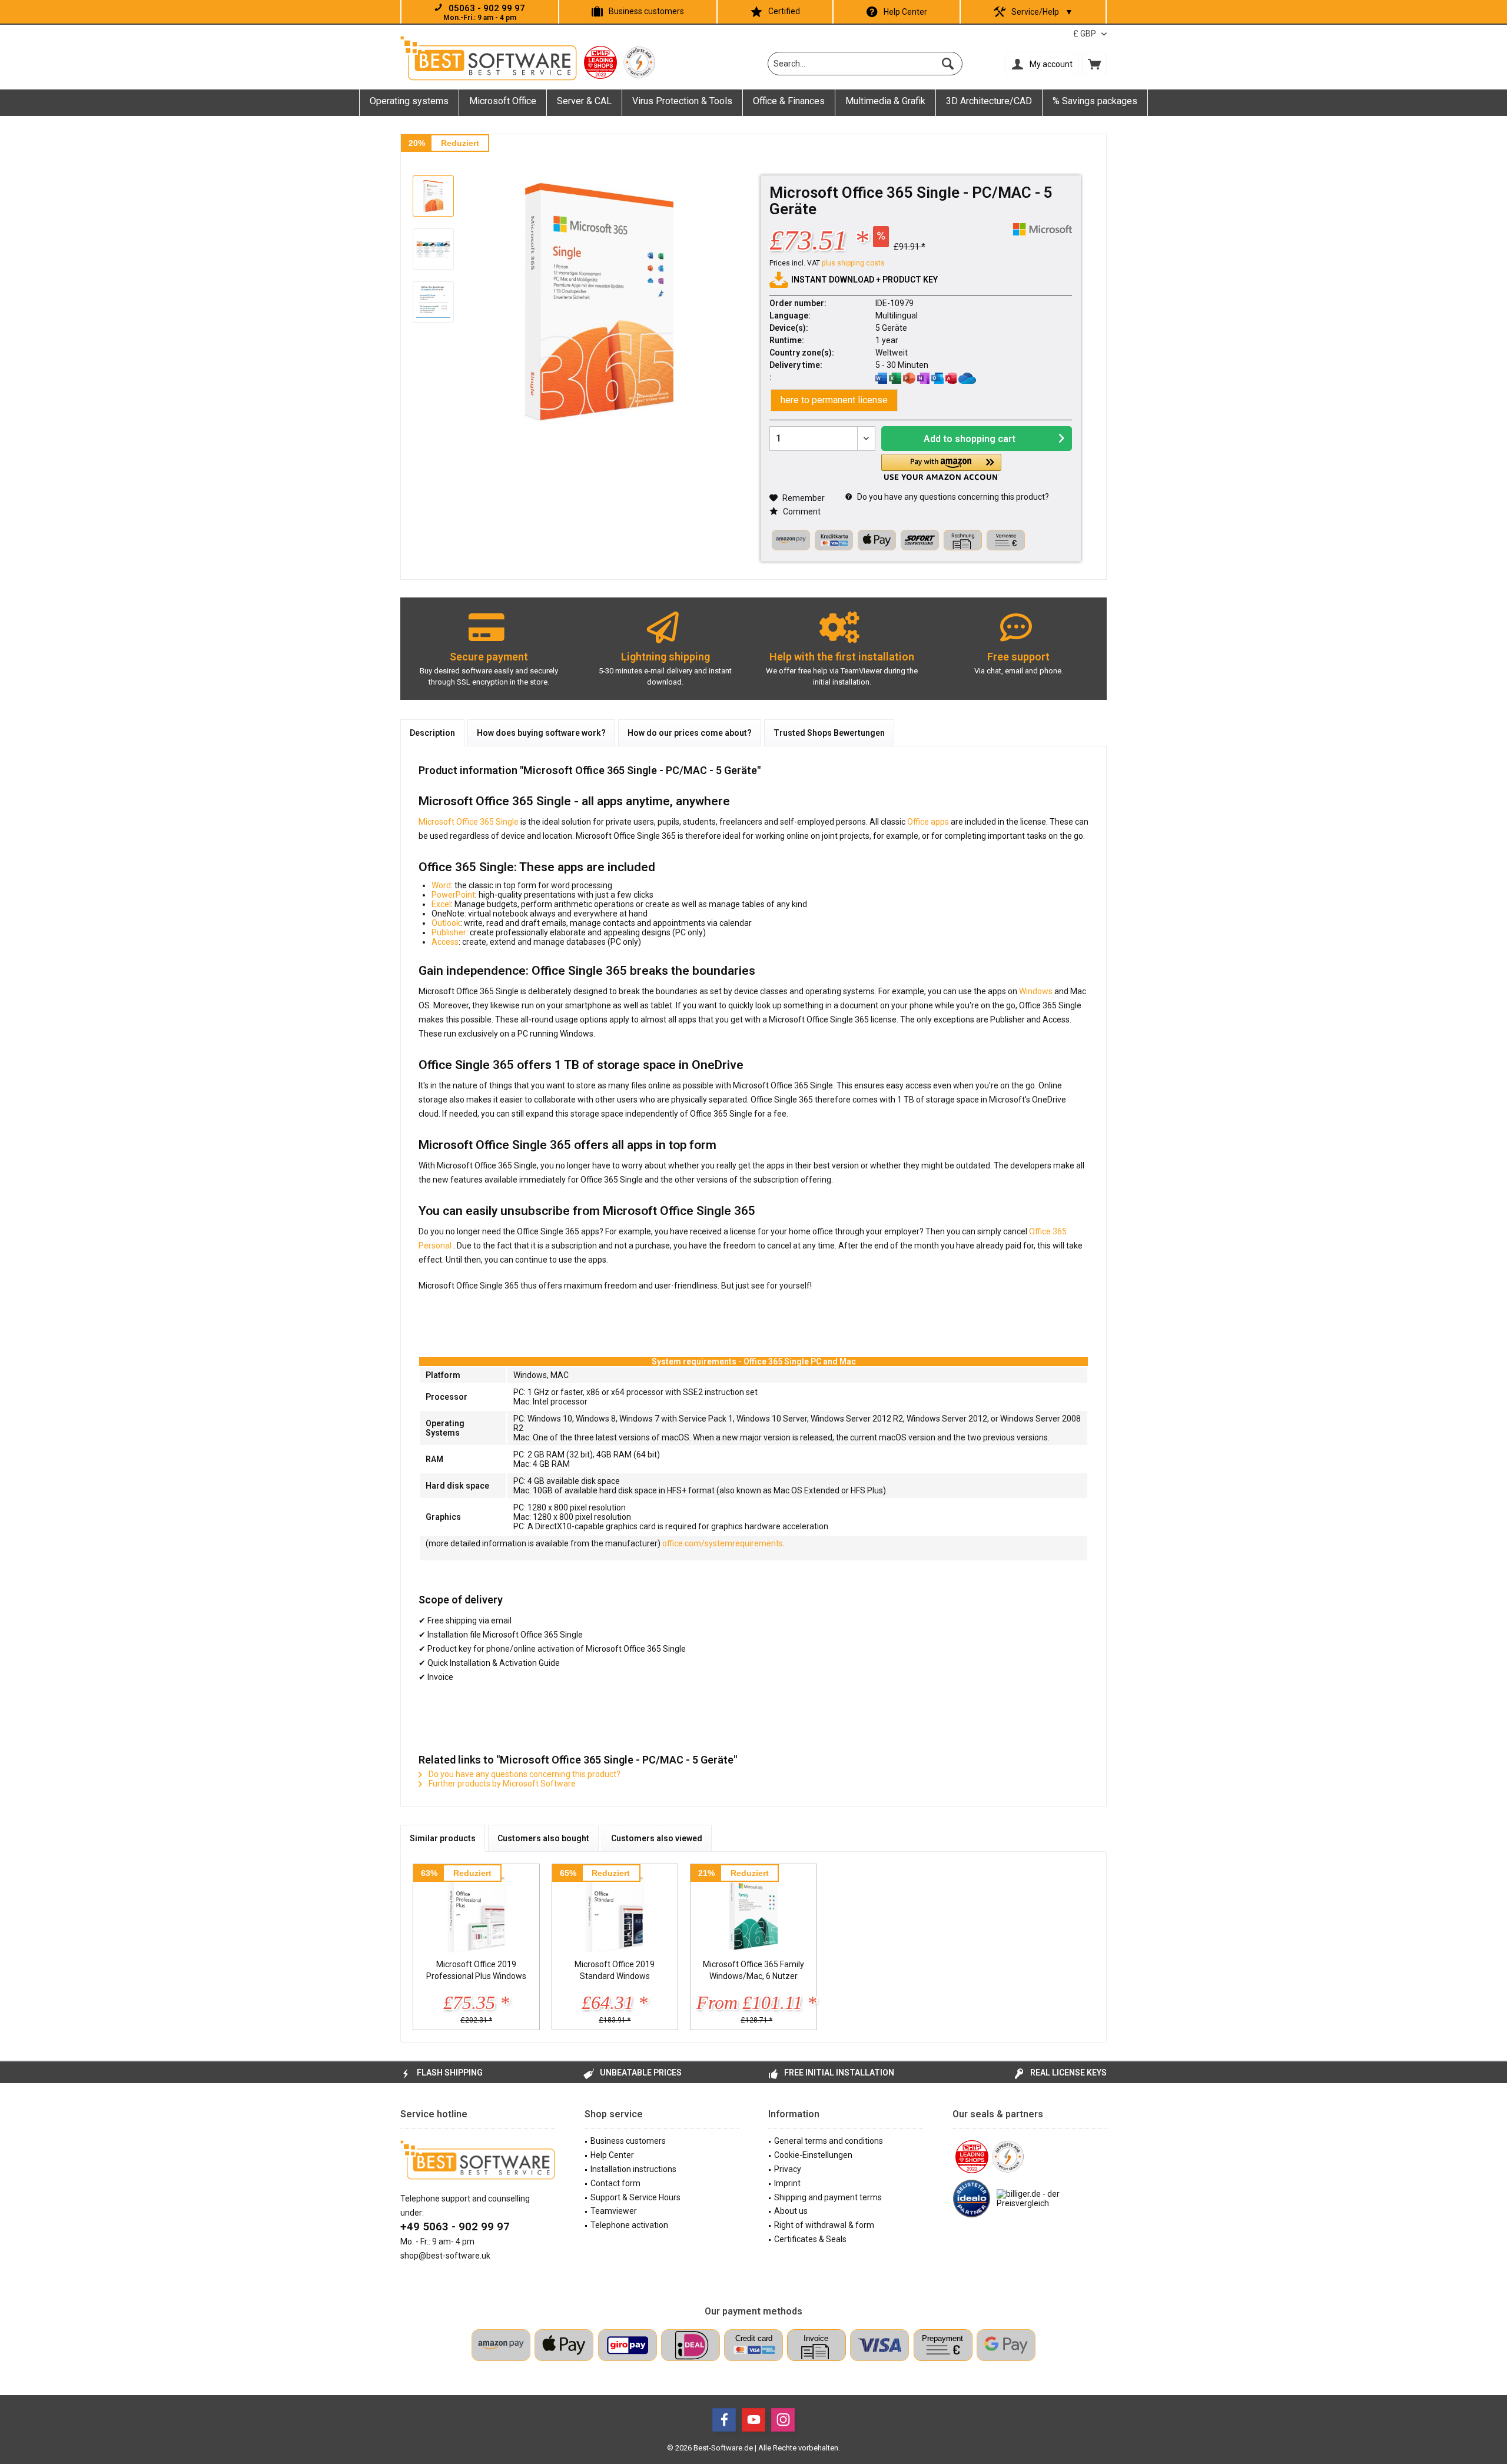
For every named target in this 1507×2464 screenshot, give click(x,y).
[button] (941, 467)
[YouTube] (753, 2420)
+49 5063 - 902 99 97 (455, 2226)
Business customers (646, 11)
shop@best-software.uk (445, 2256)
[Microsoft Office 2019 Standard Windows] (615, 1911)
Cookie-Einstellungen (813, 2155)
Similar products (443, 1838)
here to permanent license (834, 400)
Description (432, 733)
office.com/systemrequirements (723, 1543)
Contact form (615, 2183)
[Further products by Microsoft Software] (1043, 229)
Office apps (928, 822)
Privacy (788, 2169)
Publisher (449, 932)
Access (445, 942)
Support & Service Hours (635, 2197)
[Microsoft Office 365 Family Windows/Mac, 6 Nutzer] (753, 1911)
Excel (441, 904)
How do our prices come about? (690, 733)
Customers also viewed (657, 1838)
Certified (784, 11)
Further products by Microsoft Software (501, 1784)
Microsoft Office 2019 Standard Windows (615, 1970)
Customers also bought (543, 1838)
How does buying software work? (541, 733)
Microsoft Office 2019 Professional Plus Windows (476, 1970)
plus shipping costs (853, 263)
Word (441, 885)
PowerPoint (453, 895)
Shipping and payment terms (828, 2197)
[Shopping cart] (1094, 64)
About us (791, 2211)
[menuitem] (1094, 64)
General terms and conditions (829, 2141)
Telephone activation (629, 2225)
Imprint (787, 2183)
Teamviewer (614, 2211)
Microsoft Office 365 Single (469, 822)
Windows (1037, 991)
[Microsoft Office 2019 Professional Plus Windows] (476, 1911)
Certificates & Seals (810, 2239)
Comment (801, 512)
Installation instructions (633, 2169)
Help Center (905, 12)
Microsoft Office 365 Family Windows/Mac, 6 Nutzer (753, 1970)
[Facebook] (724, 2420)
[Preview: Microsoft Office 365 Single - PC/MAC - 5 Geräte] (433, 196)
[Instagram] (783, 2420)
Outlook (446, 923)
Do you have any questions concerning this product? (952, 497)
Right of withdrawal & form (824, 2225)
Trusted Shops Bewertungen (829, 733)
